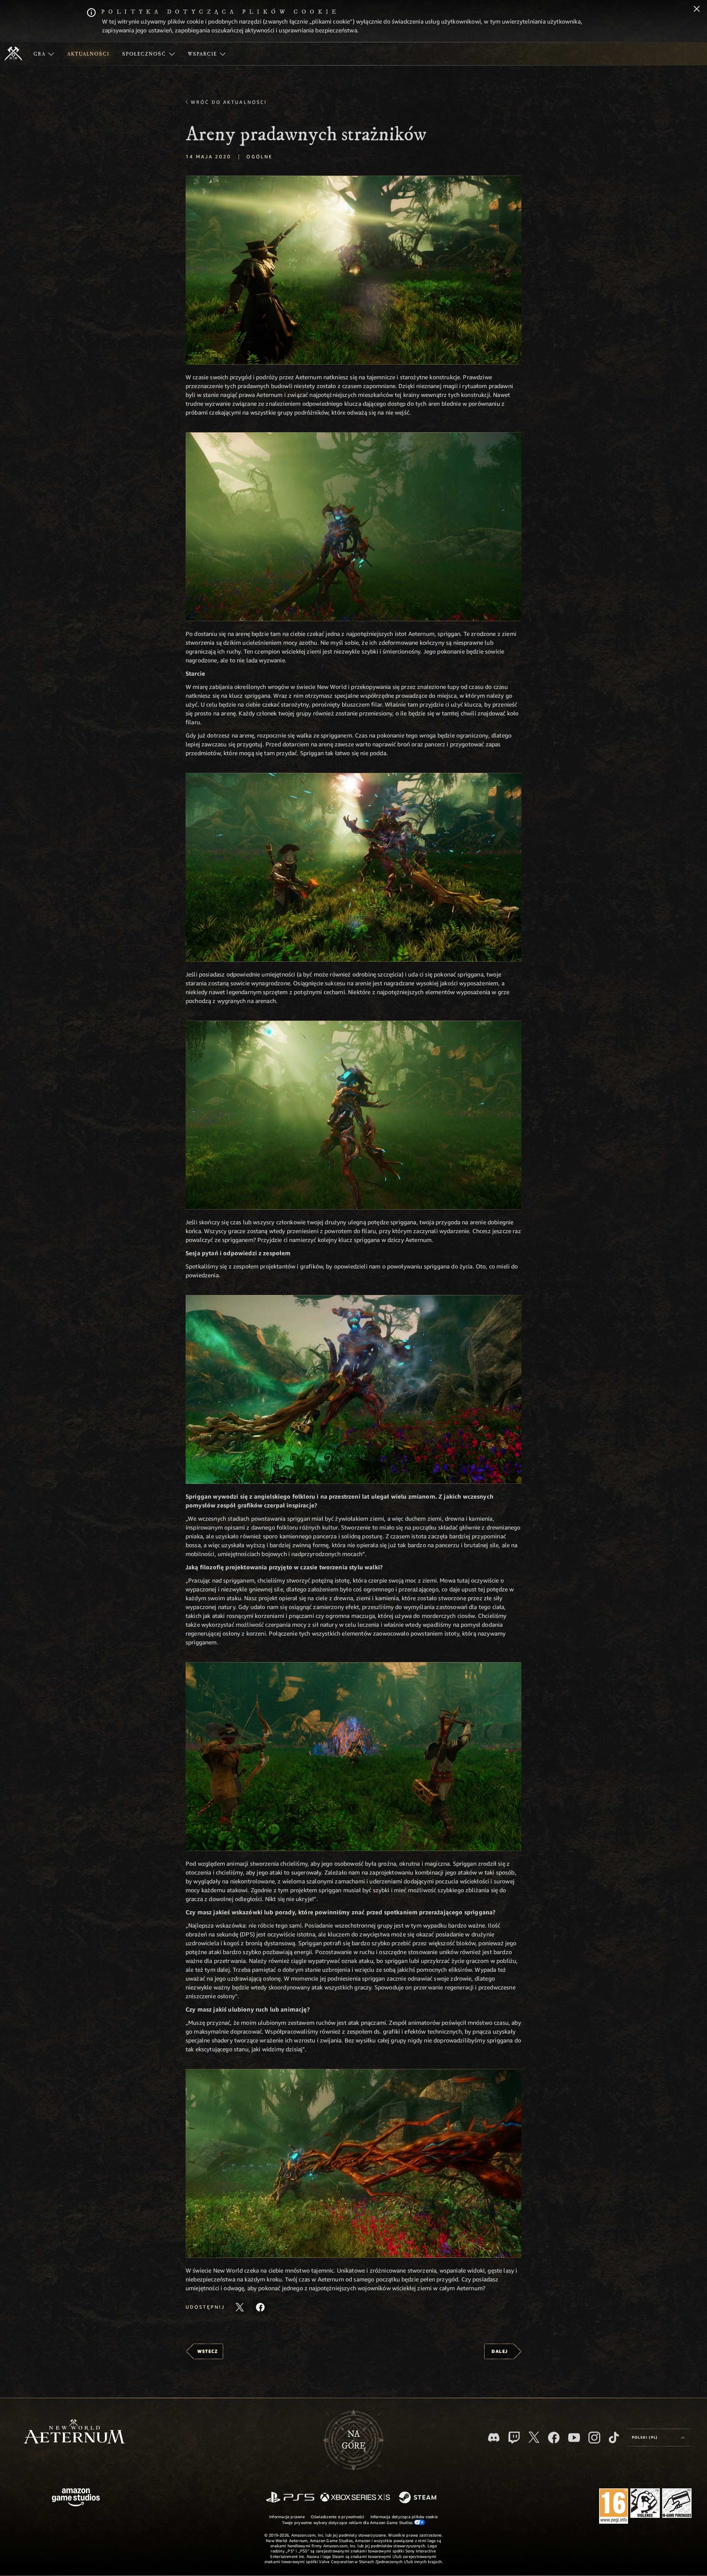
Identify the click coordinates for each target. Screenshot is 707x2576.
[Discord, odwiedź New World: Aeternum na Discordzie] (494, 2437)
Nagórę (354, 2440)
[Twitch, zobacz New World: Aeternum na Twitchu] (514, 2438)
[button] (353, 270)
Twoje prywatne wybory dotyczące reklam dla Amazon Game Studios (348, 2522)
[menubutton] (658, 2438)
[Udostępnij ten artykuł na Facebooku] (260, 2307)
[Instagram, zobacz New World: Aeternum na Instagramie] (594, 2438)
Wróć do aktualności (229, 102)
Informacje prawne (287, 2517)
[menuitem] (44, 54)
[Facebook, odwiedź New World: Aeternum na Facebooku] (554, 2438)
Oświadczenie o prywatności (338, 2517)
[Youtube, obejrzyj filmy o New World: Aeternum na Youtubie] (574, 2438)
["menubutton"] (44, 54)
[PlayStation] (290, 2498)
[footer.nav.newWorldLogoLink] (74, 2432)
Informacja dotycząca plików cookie (404, 2517)
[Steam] (418, 2498)
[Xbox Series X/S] (355, 2498)
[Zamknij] (697, 10)
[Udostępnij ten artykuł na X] (240, 2307)
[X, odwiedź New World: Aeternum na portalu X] (534, 2437)
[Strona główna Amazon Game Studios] (76, 2498)
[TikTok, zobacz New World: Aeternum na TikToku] (614, 2438)
